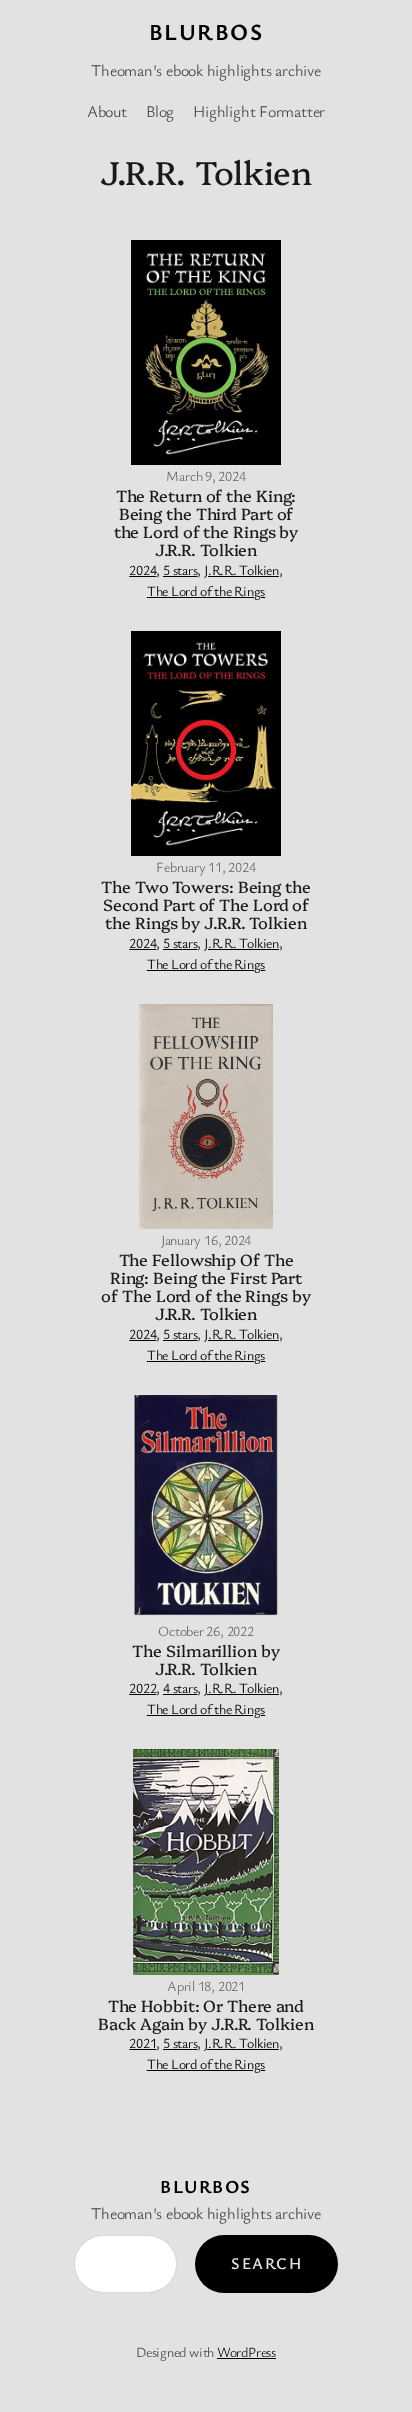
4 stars (180, 1687)
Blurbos (206, 31)
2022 (142, 1687)
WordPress (246, 2351)
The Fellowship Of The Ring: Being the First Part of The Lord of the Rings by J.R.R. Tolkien (205, 1286)
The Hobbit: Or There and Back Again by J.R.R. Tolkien (205, 2014)
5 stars (180, 569)
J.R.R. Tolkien (241, 569)
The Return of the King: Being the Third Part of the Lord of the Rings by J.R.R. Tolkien (206, 522)
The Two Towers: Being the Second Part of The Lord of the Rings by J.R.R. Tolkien (206, 904)
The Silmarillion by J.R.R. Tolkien (205, 1659)
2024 (142, 569)
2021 (142, 2042)
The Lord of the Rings (206, 590)
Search (266, 2263)
